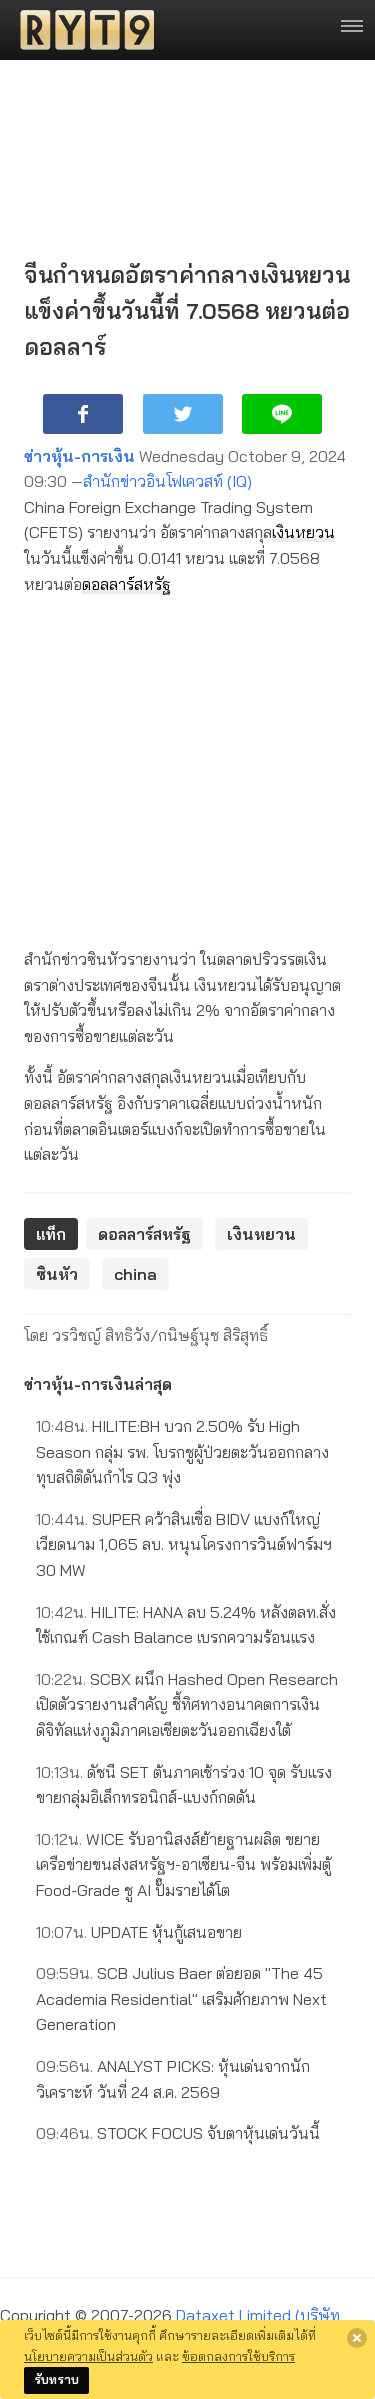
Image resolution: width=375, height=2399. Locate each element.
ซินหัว (57, 1274)
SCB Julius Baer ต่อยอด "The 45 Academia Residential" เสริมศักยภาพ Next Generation (181, 1998)
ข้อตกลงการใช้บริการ (238, 2356)
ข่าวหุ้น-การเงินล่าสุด (98, 1384)
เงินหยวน (303, 532)
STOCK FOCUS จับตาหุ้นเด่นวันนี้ (178, 2133)
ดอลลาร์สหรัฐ (126, 584)
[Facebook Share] (83, 414)
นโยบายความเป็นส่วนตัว (88, 2356)
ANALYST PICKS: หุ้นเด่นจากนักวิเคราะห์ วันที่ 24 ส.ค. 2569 (173, 2079)
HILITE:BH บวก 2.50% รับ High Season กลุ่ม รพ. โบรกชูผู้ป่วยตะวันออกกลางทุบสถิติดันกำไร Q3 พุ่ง (182, 1451)
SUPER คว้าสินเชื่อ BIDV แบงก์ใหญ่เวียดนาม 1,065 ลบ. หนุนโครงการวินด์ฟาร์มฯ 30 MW (184, 1544)
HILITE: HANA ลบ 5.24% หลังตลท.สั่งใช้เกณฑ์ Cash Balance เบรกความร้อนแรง (186, 1625)
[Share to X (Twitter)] (183, 414)
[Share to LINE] (282, 414)
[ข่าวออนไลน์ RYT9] (81, 30)
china (135, 1274)
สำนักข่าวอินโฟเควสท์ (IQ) (167, 481)
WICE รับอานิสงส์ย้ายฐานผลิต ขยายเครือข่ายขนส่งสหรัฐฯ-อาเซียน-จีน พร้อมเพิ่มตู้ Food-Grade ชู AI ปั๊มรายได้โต (183, 1864)
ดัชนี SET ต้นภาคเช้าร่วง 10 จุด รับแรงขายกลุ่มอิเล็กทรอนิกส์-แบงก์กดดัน (184, 1785)
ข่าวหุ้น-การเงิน (79, 456)
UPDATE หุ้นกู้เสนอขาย (139, 1932)
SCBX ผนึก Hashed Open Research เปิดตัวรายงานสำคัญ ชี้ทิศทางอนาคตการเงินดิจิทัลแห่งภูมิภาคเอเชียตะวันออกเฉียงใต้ (187, 1704)
